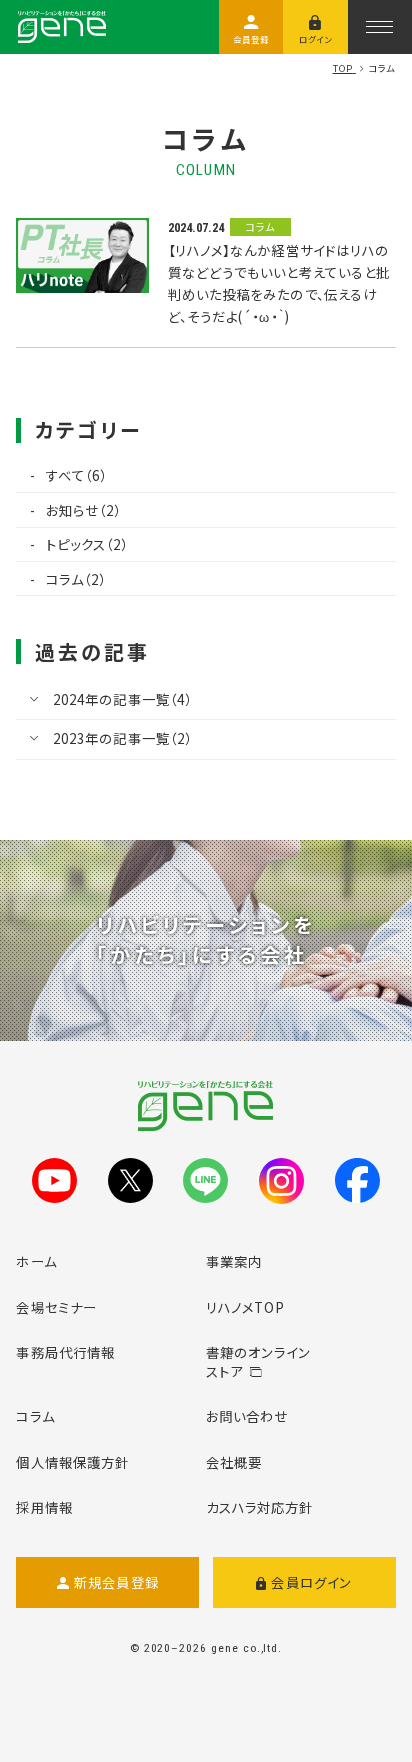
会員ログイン (311, 1582)
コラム (35, 1416)
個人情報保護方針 (72, 1462)
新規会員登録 (116, 1582)
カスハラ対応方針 (260, 1507)
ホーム (36, 1261)
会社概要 (234, 1462)
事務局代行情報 (65, 1352)
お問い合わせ (247, 1416)
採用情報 (44, 1507)
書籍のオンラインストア (259, 1361)
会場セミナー (56, 1307)
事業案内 (234, 1261)
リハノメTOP (246, 1307)
